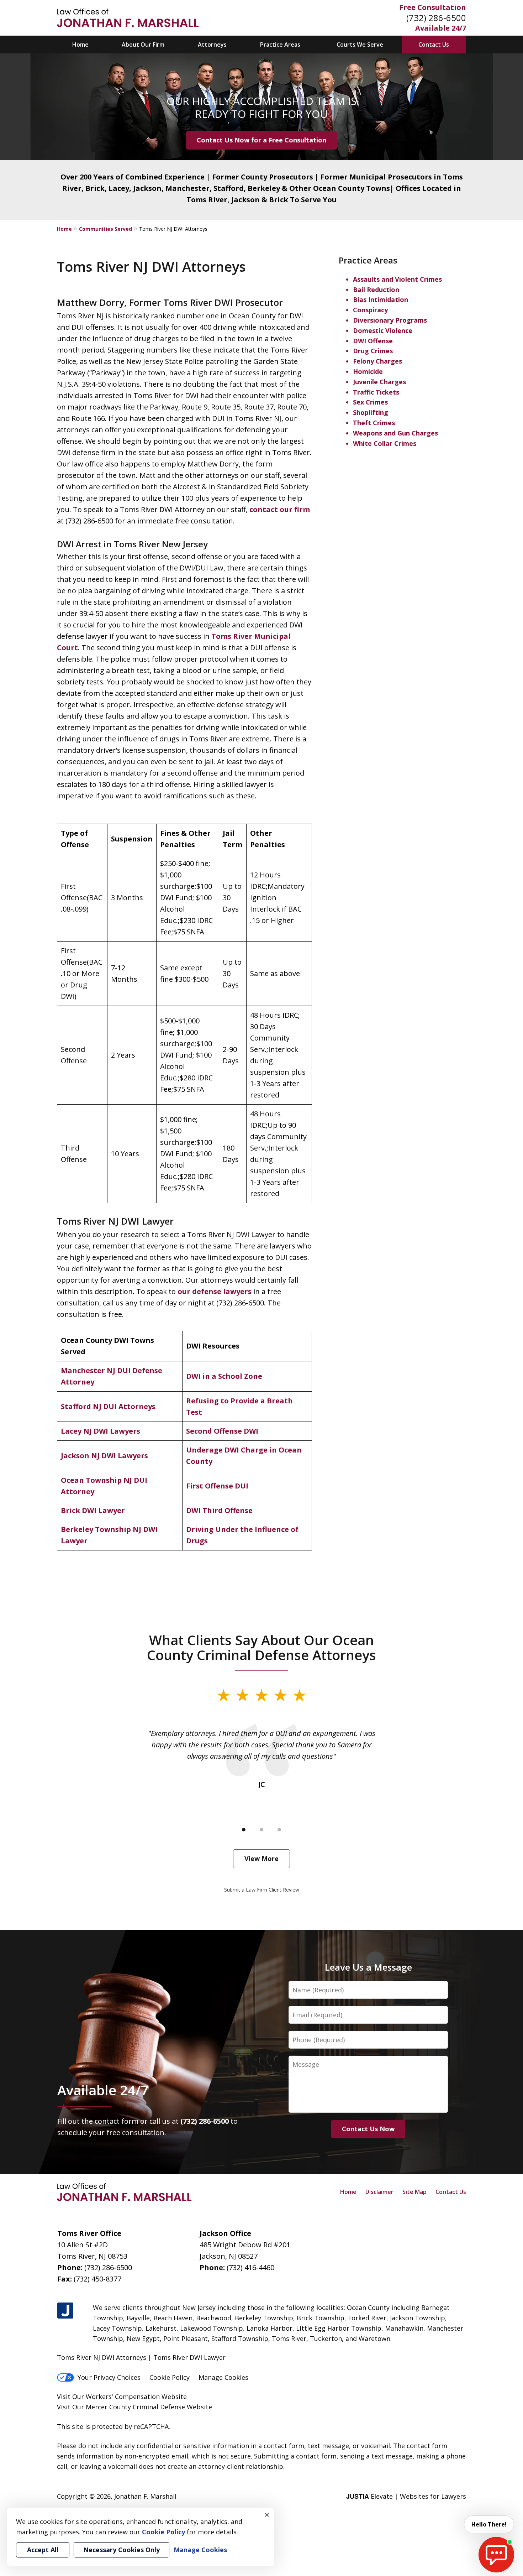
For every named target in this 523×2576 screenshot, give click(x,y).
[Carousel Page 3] (279, 1830)
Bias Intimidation (381, 299)
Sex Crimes (370, 402)
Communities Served (105, 229)
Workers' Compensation (123, 2397)
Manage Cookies (223, 2377)
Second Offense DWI (222, 1431)
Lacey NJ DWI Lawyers (101, 1431)
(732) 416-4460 (250, 2267)
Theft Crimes (374, 423)
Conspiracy (370, 310)
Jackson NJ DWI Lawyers (104, 1456)
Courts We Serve (360, 45)
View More (261, 1858)
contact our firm (280, 509)
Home (80, 45)
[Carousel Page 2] (261, 1830)
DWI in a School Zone (224, 1376)
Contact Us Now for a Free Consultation (261, 140)
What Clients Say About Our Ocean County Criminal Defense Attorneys (261, 1647)
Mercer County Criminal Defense (135, 2407)
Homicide (368, 371)
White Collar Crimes (385, 443)
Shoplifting (371, 412)
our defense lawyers (215, 1291)
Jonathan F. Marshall (145, 2496)
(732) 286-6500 (436, 18)
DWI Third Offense (219, 1510)
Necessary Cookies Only (121, 2550)
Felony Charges (377, 361)
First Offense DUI (217, 1486)
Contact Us (434, 45)
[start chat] (496, 2555)
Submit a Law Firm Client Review (262, 1890)
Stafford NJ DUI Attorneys (108, 1406)
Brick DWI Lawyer (93, 1510)
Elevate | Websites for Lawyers (406, 2496)
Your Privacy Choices (109, 2377)
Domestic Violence (383, 330)
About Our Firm (143, 45)
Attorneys (212, 45)
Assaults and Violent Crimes (397, 279)
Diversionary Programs (390, 320)
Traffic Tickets (376, 392)
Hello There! (489, 2524)
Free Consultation (433, 7)
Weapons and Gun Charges (395, 433)
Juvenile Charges (379, 382)
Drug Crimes (373, 351)
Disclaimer (379, 2192)
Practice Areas (280, 45)
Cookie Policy (170, 2377)
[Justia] (65, 2311)
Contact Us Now (368, 2129)
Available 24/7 (441, 28)
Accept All (43, 2550)
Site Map (414, 2192)
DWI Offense (373, 341)
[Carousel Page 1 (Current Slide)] (244, 1830)
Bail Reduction (376, 290)
